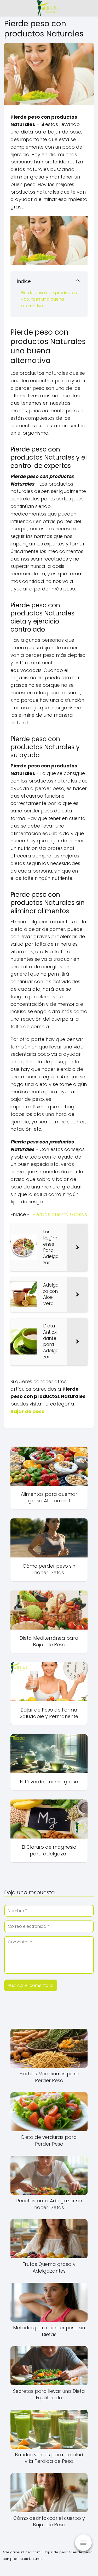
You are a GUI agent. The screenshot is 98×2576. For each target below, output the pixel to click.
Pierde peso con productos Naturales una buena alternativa (49, 299)
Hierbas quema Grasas (60, 1214)
